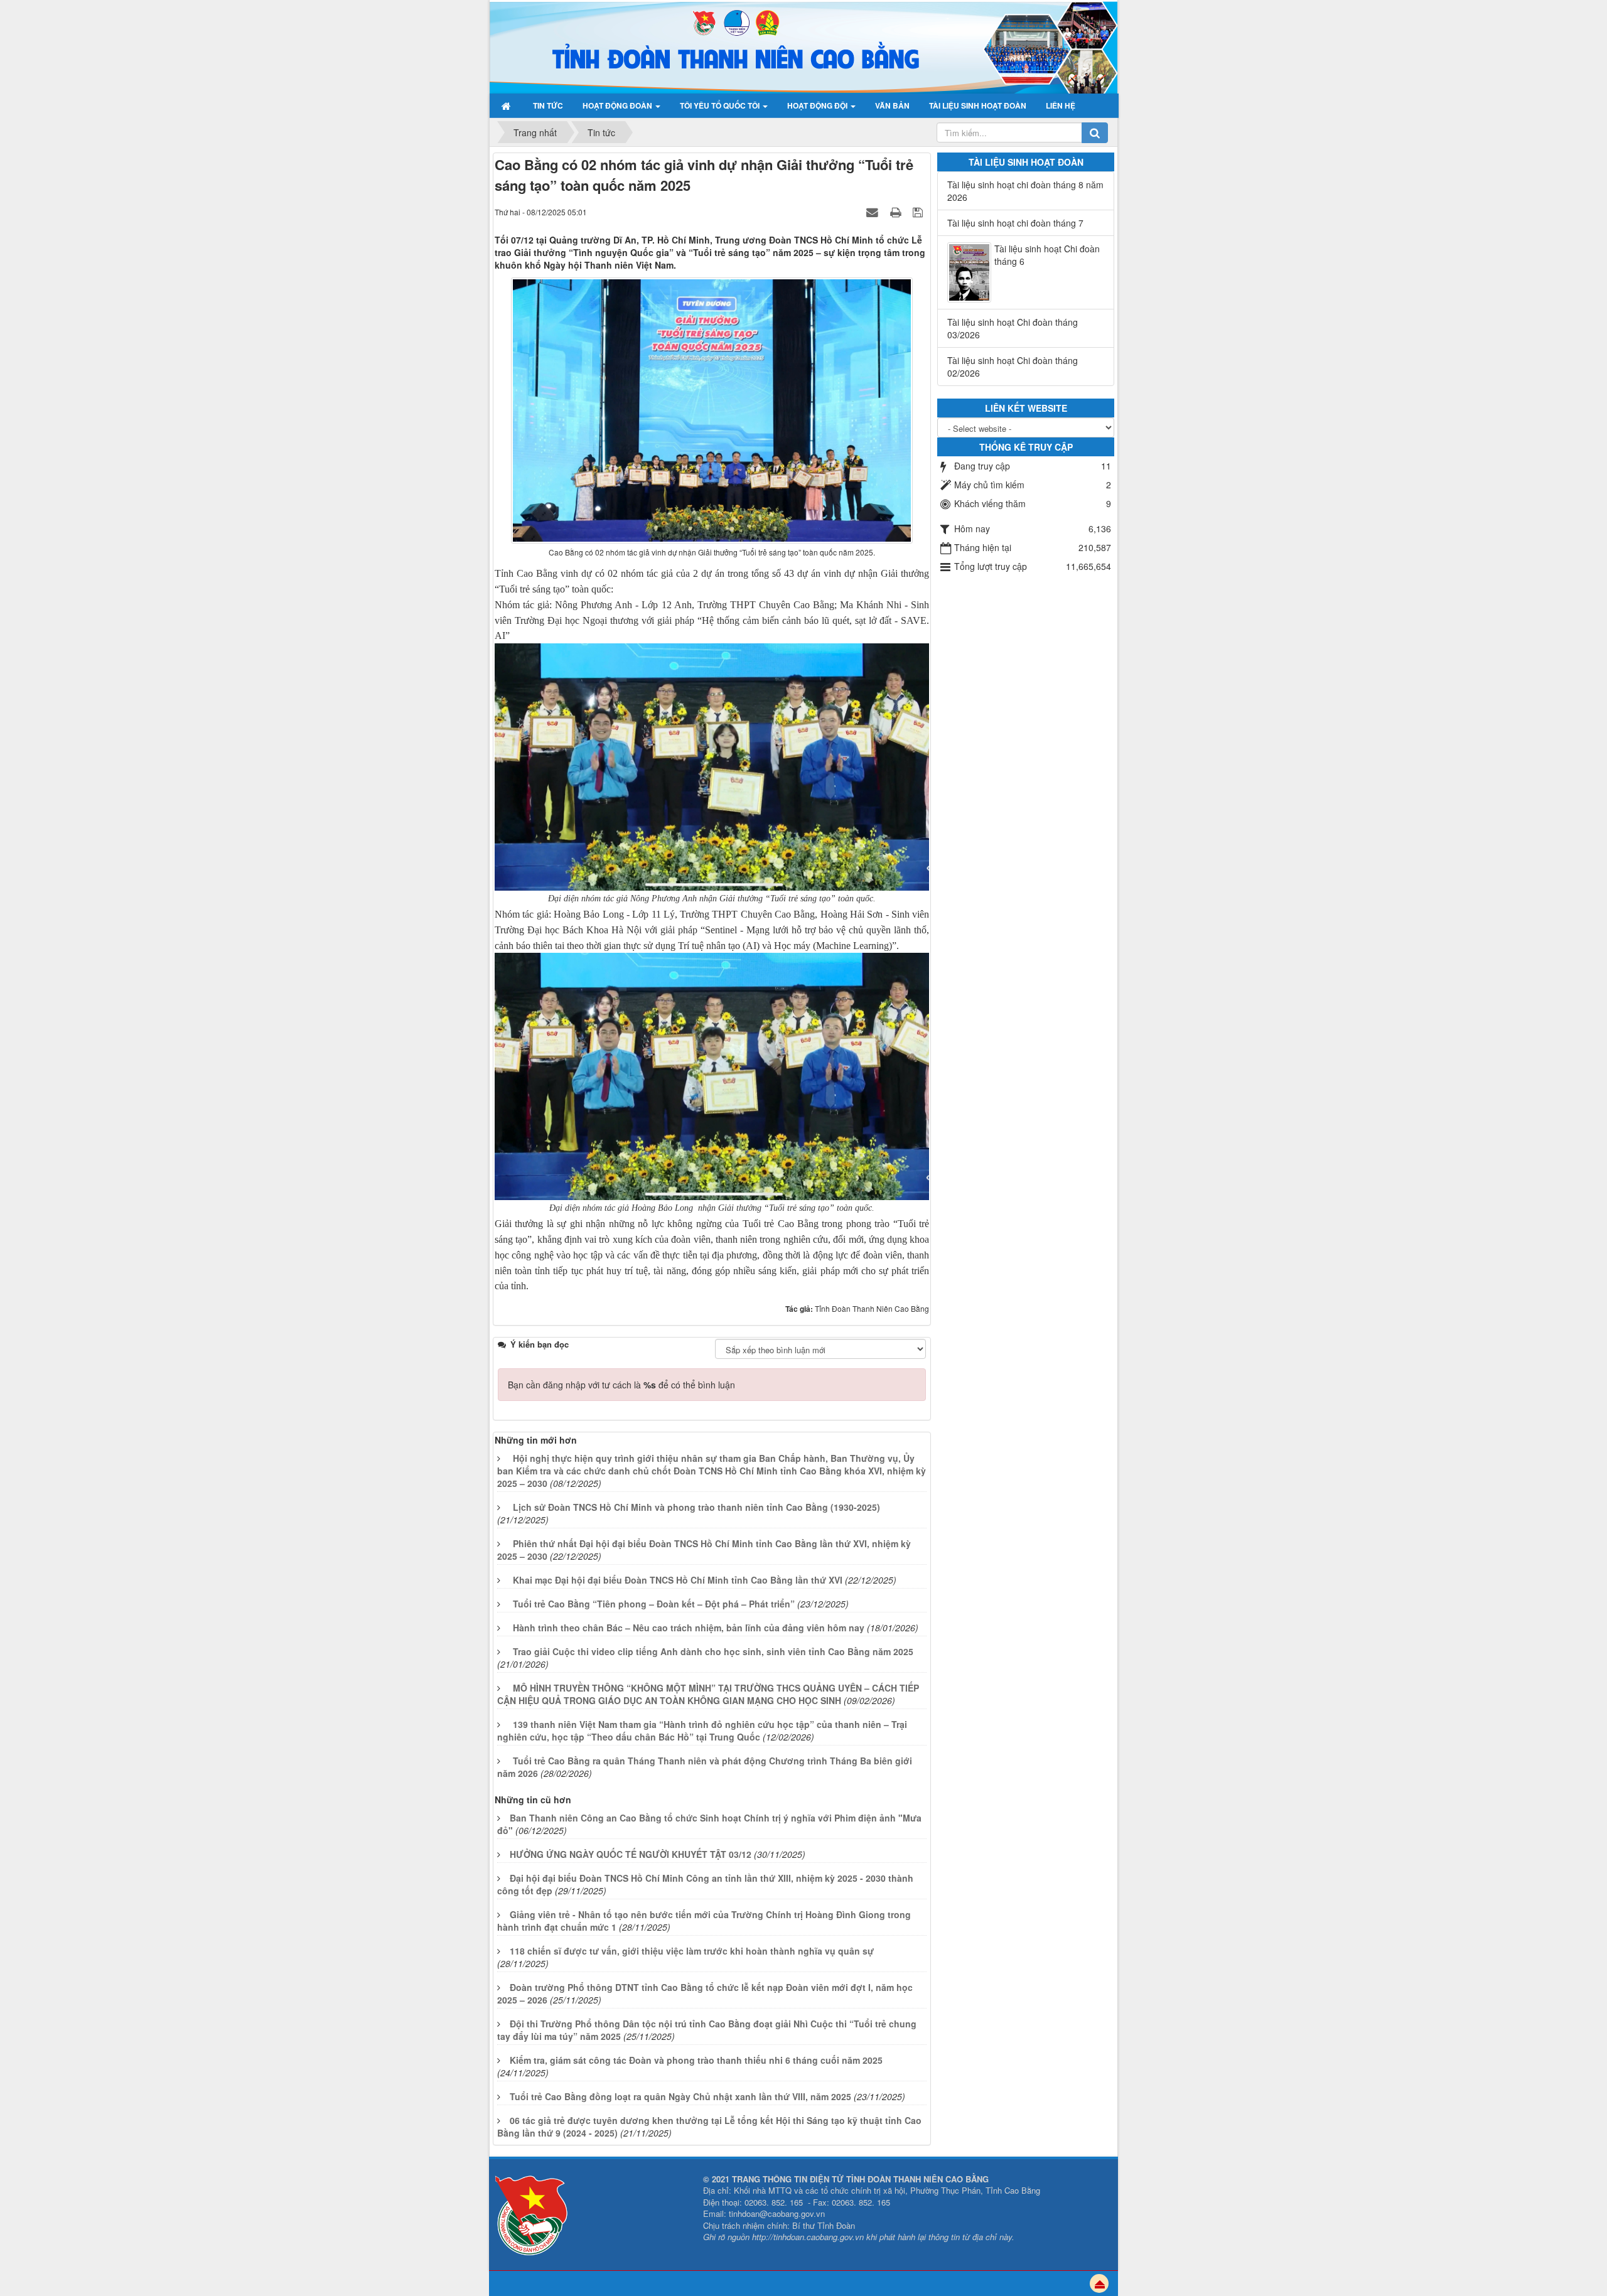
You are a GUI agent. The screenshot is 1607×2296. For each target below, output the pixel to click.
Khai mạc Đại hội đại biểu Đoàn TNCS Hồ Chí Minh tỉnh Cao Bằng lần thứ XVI (678, 1580)
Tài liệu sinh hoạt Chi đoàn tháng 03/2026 (1013, 328)
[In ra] (897, 212)
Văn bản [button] (892, 105)
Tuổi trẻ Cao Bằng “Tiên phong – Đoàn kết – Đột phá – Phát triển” (654, 1604)
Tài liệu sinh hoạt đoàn (1026, 162)
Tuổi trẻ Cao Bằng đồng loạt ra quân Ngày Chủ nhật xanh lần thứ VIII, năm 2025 (680, 2096)
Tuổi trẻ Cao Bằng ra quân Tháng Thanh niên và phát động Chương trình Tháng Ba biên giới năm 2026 (705, 1767)
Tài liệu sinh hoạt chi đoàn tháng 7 (1015, 223)
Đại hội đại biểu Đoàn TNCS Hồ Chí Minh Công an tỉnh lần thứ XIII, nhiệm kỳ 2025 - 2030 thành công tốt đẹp (705, 1884)
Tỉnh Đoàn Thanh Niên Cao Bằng (872, 1308)
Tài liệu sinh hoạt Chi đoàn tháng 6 (1047, 255)
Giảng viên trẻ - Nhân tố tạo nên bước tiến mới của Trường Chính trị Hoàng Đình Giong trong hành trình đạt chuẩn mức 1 (704, 1921)
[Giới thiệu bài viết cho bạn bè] (874, 212)
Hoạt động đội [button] (818, 105)
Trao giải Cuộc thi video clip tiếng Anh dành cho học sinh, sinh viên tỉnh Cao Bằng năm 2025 (713, 1651)
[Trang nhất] (508, 105)
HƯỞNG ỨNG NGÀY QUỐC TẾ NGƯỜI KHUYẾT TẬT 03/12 (631, 1854)
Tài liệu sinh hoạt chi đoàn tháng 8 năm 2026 (1025, 191)
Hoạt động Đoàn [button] (618, 105)
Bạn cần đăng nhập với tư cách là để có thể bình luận (621, 1385)
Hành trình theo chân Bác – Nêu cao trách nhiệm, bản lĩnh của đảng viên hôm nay (689, 1628)
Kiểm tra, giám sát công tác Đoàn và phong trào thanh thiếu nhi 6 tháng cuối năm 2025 (696, 2060)
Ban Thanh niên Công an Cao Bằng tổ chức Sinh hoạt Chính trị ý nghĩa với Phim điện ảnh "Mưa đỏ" (709, 1824)
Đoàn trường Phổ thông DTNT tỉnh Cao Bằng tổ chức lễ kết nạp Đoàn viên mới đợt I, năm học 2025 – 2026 (705, 1993)
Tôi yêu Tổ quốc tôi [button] (721, 105)
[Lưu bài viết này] (919, 212)
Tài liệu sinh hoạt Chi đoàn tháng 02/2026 (1013, 367)
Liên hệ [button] (1061, 105)
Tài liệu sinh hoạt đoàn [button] (978, 105)
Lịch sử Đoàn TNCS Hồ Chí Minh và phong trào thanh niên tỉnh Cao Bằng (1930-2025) (696, 1507)
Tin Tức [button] (548, 105)
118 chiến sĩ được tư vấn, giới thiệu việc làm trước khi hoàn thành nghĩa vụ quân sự (692, 1951)
